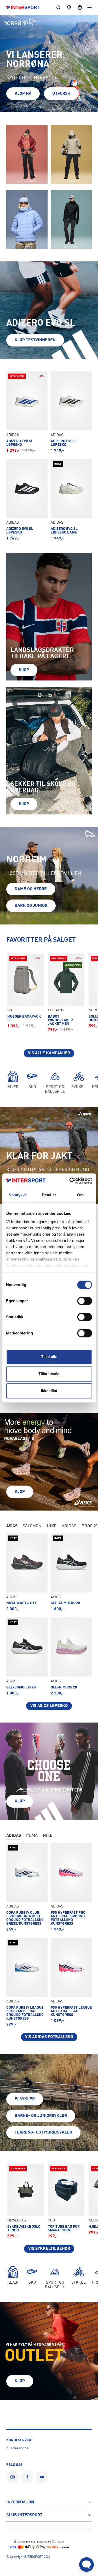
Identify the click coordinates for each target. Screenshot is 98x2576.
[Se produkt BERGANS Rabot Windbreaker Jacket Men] (66, 993)
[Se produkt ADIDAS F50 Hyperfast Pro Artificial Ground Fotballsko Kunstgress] (71, 1887)
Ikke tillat (49, 1391)
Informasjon (20, 2502)
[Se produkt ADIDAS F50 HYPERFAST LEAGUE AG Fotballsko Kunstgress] (71, 1982)
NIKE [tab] (52, 1526)
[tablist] (49, 1527)
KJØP (24, 670)
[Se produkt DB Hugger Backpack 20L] (25, 991)
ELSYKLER (25, 2099)
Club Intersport (24, 2515)
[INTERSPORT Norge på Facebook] (27, 2477)
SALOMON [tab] (32, 1526)
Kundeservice (17, 2448)
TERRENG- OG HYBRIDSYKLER (43, 2132)
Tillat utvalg (49, 1374)
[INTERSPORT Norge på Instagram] (13, 2477)
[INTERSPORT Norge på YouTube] (42, 2477)
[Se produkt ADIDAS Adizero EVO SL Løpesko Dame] (71, 500)
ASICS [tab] (12, 1526)
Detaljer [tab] (49, 1195)
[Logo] (25, 8)
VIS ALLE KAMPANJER (49, 1053)
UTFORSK (61, 94)
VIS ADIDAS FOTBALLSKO (49, 2037)
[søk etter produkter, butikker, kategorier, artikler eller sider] (59, 7)
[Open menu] (90, 7)
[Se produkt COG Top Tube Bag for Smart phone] (66, 2201)
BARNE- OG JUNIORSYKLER (41, 2116)
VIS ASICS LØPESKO (49, 1706)
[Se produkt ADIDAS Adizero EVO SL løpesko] (71, 412)
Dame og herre (31, 889)
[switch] (85, 1301)
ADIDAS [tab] (69, 1526)
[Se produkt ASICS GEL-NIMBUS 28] (71, 1656)
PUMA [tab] (32, 1836)
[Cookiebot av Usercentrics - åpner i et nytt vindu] (70, 1181)
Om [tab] (80, 1195)
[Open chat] (87, 2565)
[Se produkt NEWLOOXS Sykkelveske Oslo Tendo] (25, 2201)
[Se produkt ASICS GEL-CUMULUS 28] (71, 1572)
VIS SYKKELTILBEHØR (49, 2249)
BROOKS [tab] (90, 1526)
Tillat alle (49, 1357)
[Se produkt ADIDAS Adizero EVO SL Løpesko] (27, 412)
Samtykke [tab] (18, 1195)
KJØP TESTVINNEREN (35, 340)
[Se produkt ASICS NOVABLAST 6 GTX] (27, 1572)
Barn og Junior (31, 906)
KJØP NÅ (23, 94)
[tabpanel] (49, 1622)
